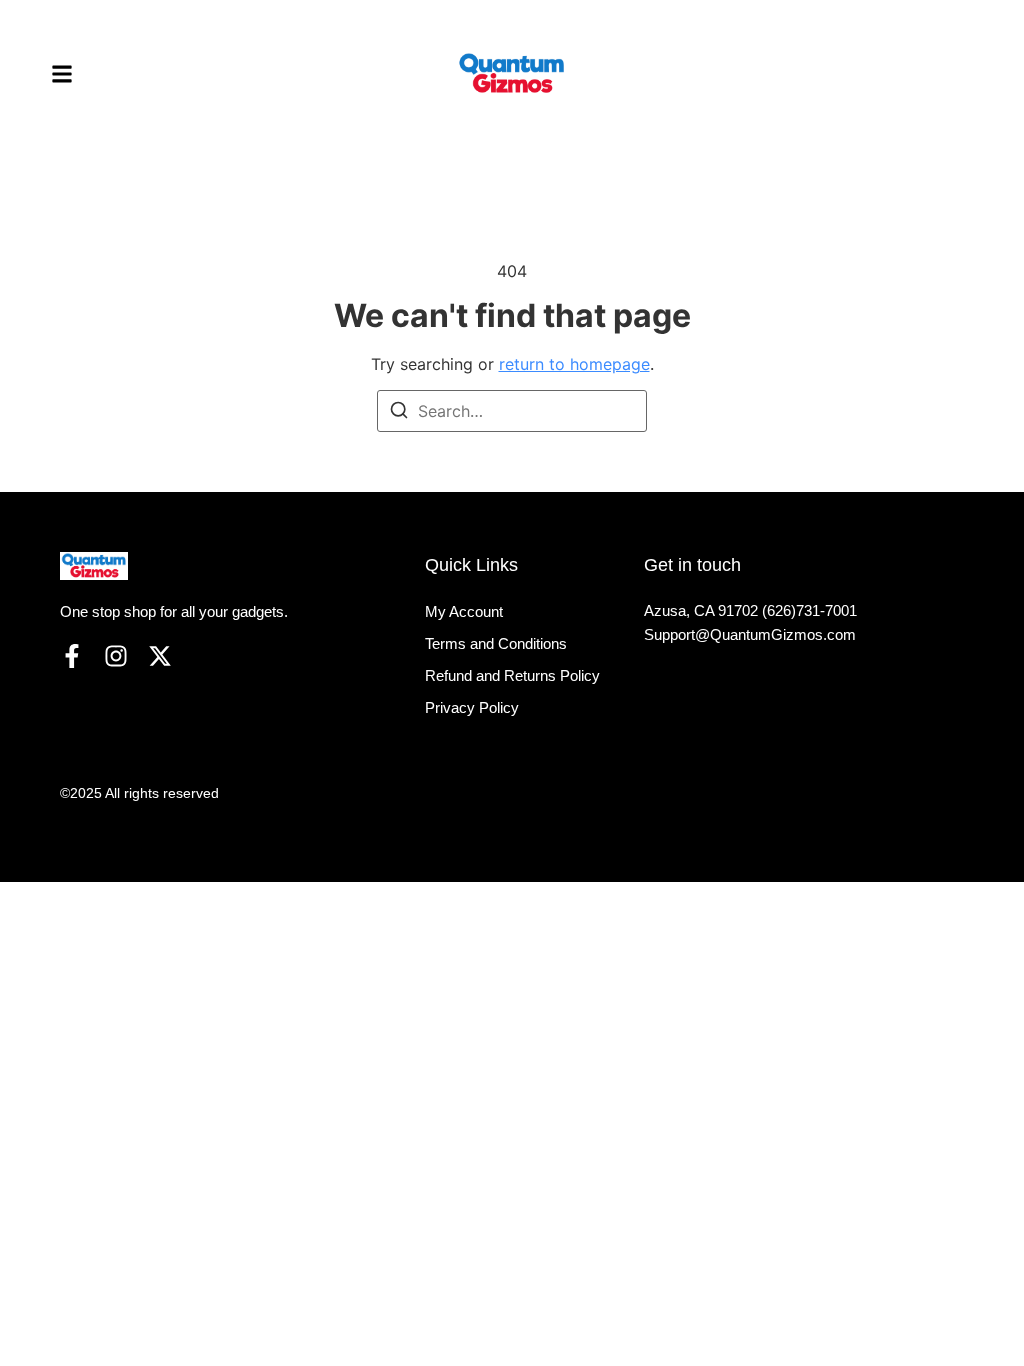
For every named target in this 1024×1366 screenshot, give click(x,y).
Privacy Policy (472, 707)
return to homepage (574, 364)
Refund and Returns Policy (512, 675)
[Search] (399, 413)
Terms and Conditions (496, 643)
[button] (62, 74)
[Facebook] (72, 656)
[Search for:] (512, 411)
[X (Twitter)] (160, 656)
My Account (464, 611)
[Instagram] (116, 656)
